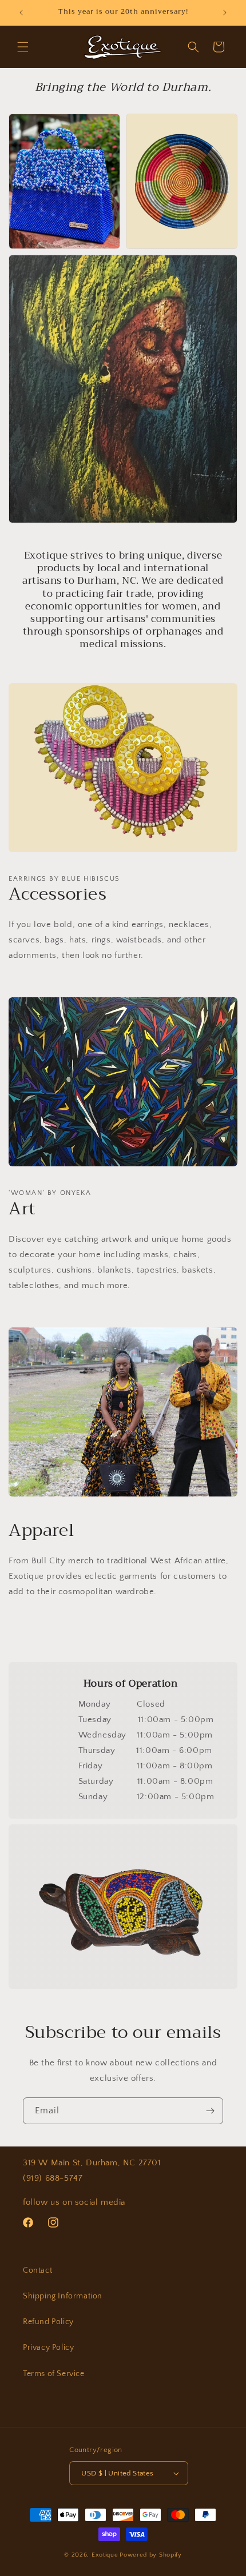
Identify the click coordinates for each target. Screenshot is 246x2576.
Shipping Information (63, 2296)
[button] (23, 47)
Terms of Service (54, 2374)
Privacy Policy (48, 2348)
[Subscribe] (210, 2111)
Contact (37, 2270)
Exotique (105, 2555)
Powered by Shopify (151, 2555)
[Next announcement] (225, 13)
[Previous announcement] (21, 13)
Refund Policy (48, 2322)
